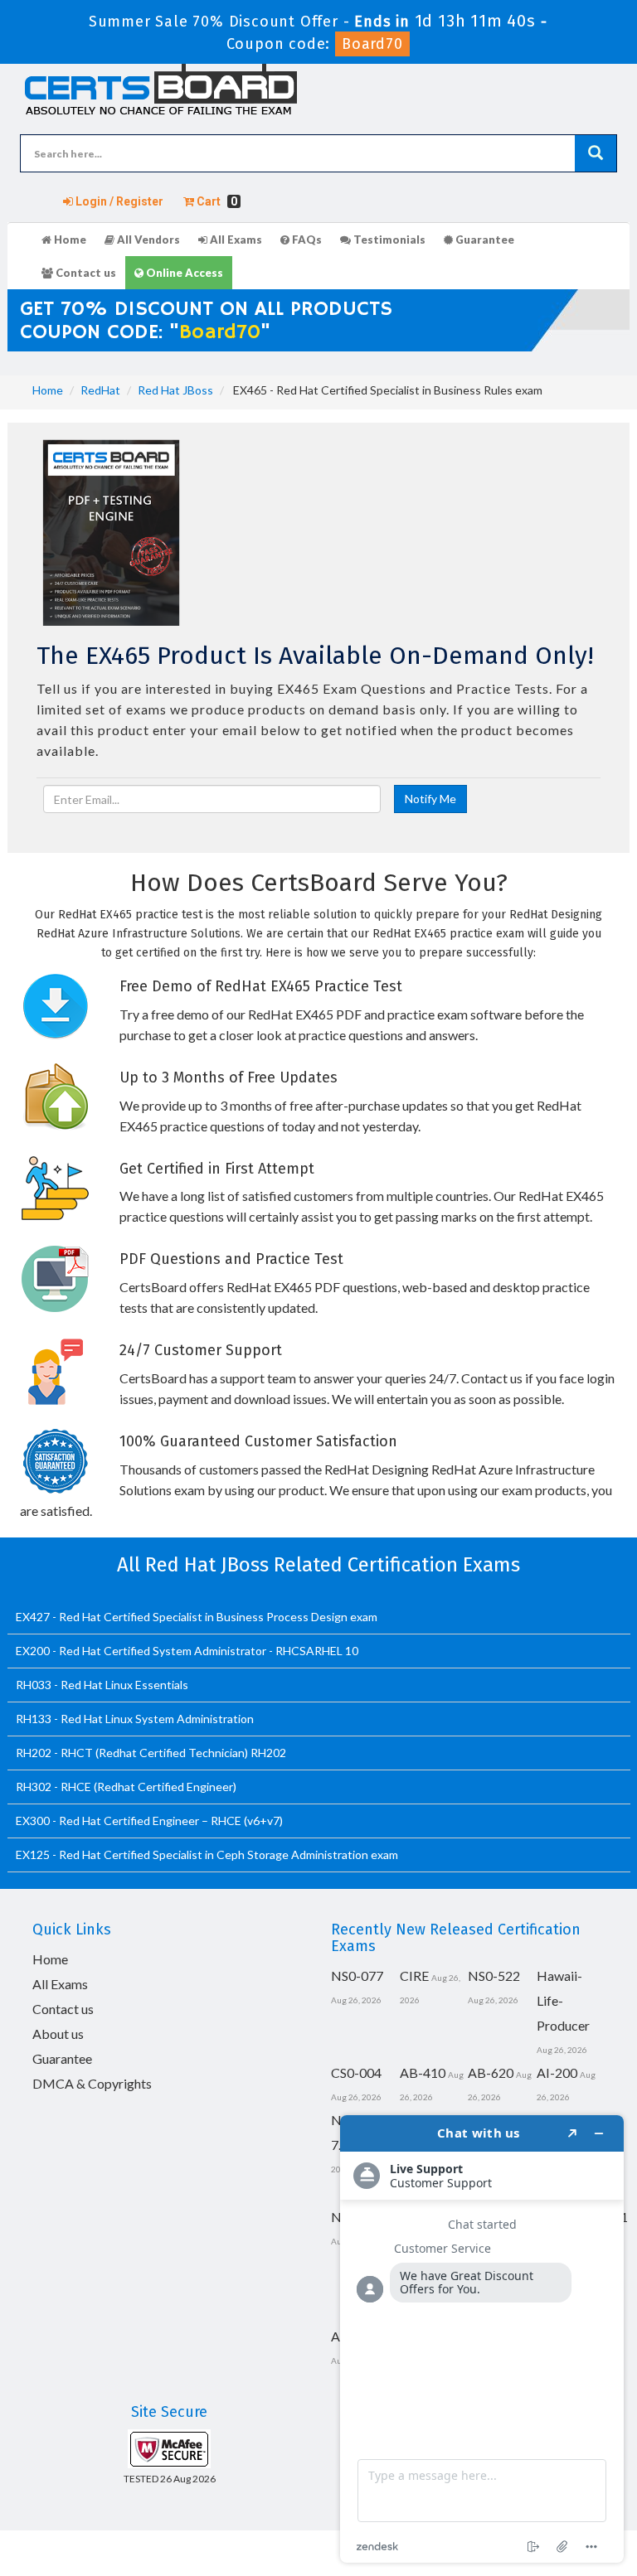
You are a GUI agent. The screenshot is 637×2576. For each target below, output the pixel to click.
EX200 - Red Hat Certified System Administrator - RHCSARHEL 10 (187, 1651)
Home (69, 240)
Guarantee (484, 240)
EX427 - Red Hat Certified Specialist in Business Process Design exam (197, 1617)
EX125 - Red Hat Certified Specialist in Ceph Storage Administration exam (207, 1855)
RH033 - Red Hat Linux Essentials (102, 1685)
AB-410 (423, 2072)
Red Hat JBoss (175, 390)
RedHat (100, 390)
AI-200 (557, 2072)
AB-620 (491, 2072)
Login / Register (118, 201)
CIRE (414, 1976)
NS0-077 (357, 1976)
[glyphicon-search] (596, 153)
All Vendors (147, 240)
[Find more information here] (482, 2339)
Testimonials (388, 240)
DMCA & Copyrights (92, 2083)
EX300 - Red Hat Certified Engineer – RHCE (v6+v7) (149, 1821)
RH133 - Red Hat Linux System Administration (135, 1719)
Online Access (183, 273)
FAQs (306, 240)
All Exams (235, 240)
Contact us (85, 273)
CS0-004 (356, 2072)
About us (58, 2034)
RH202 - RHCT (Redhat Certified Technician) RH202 (151, 1753)
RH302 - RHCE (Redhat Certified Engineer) (126, 1787)
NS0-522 (494, 1976)
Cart (216, 201)
